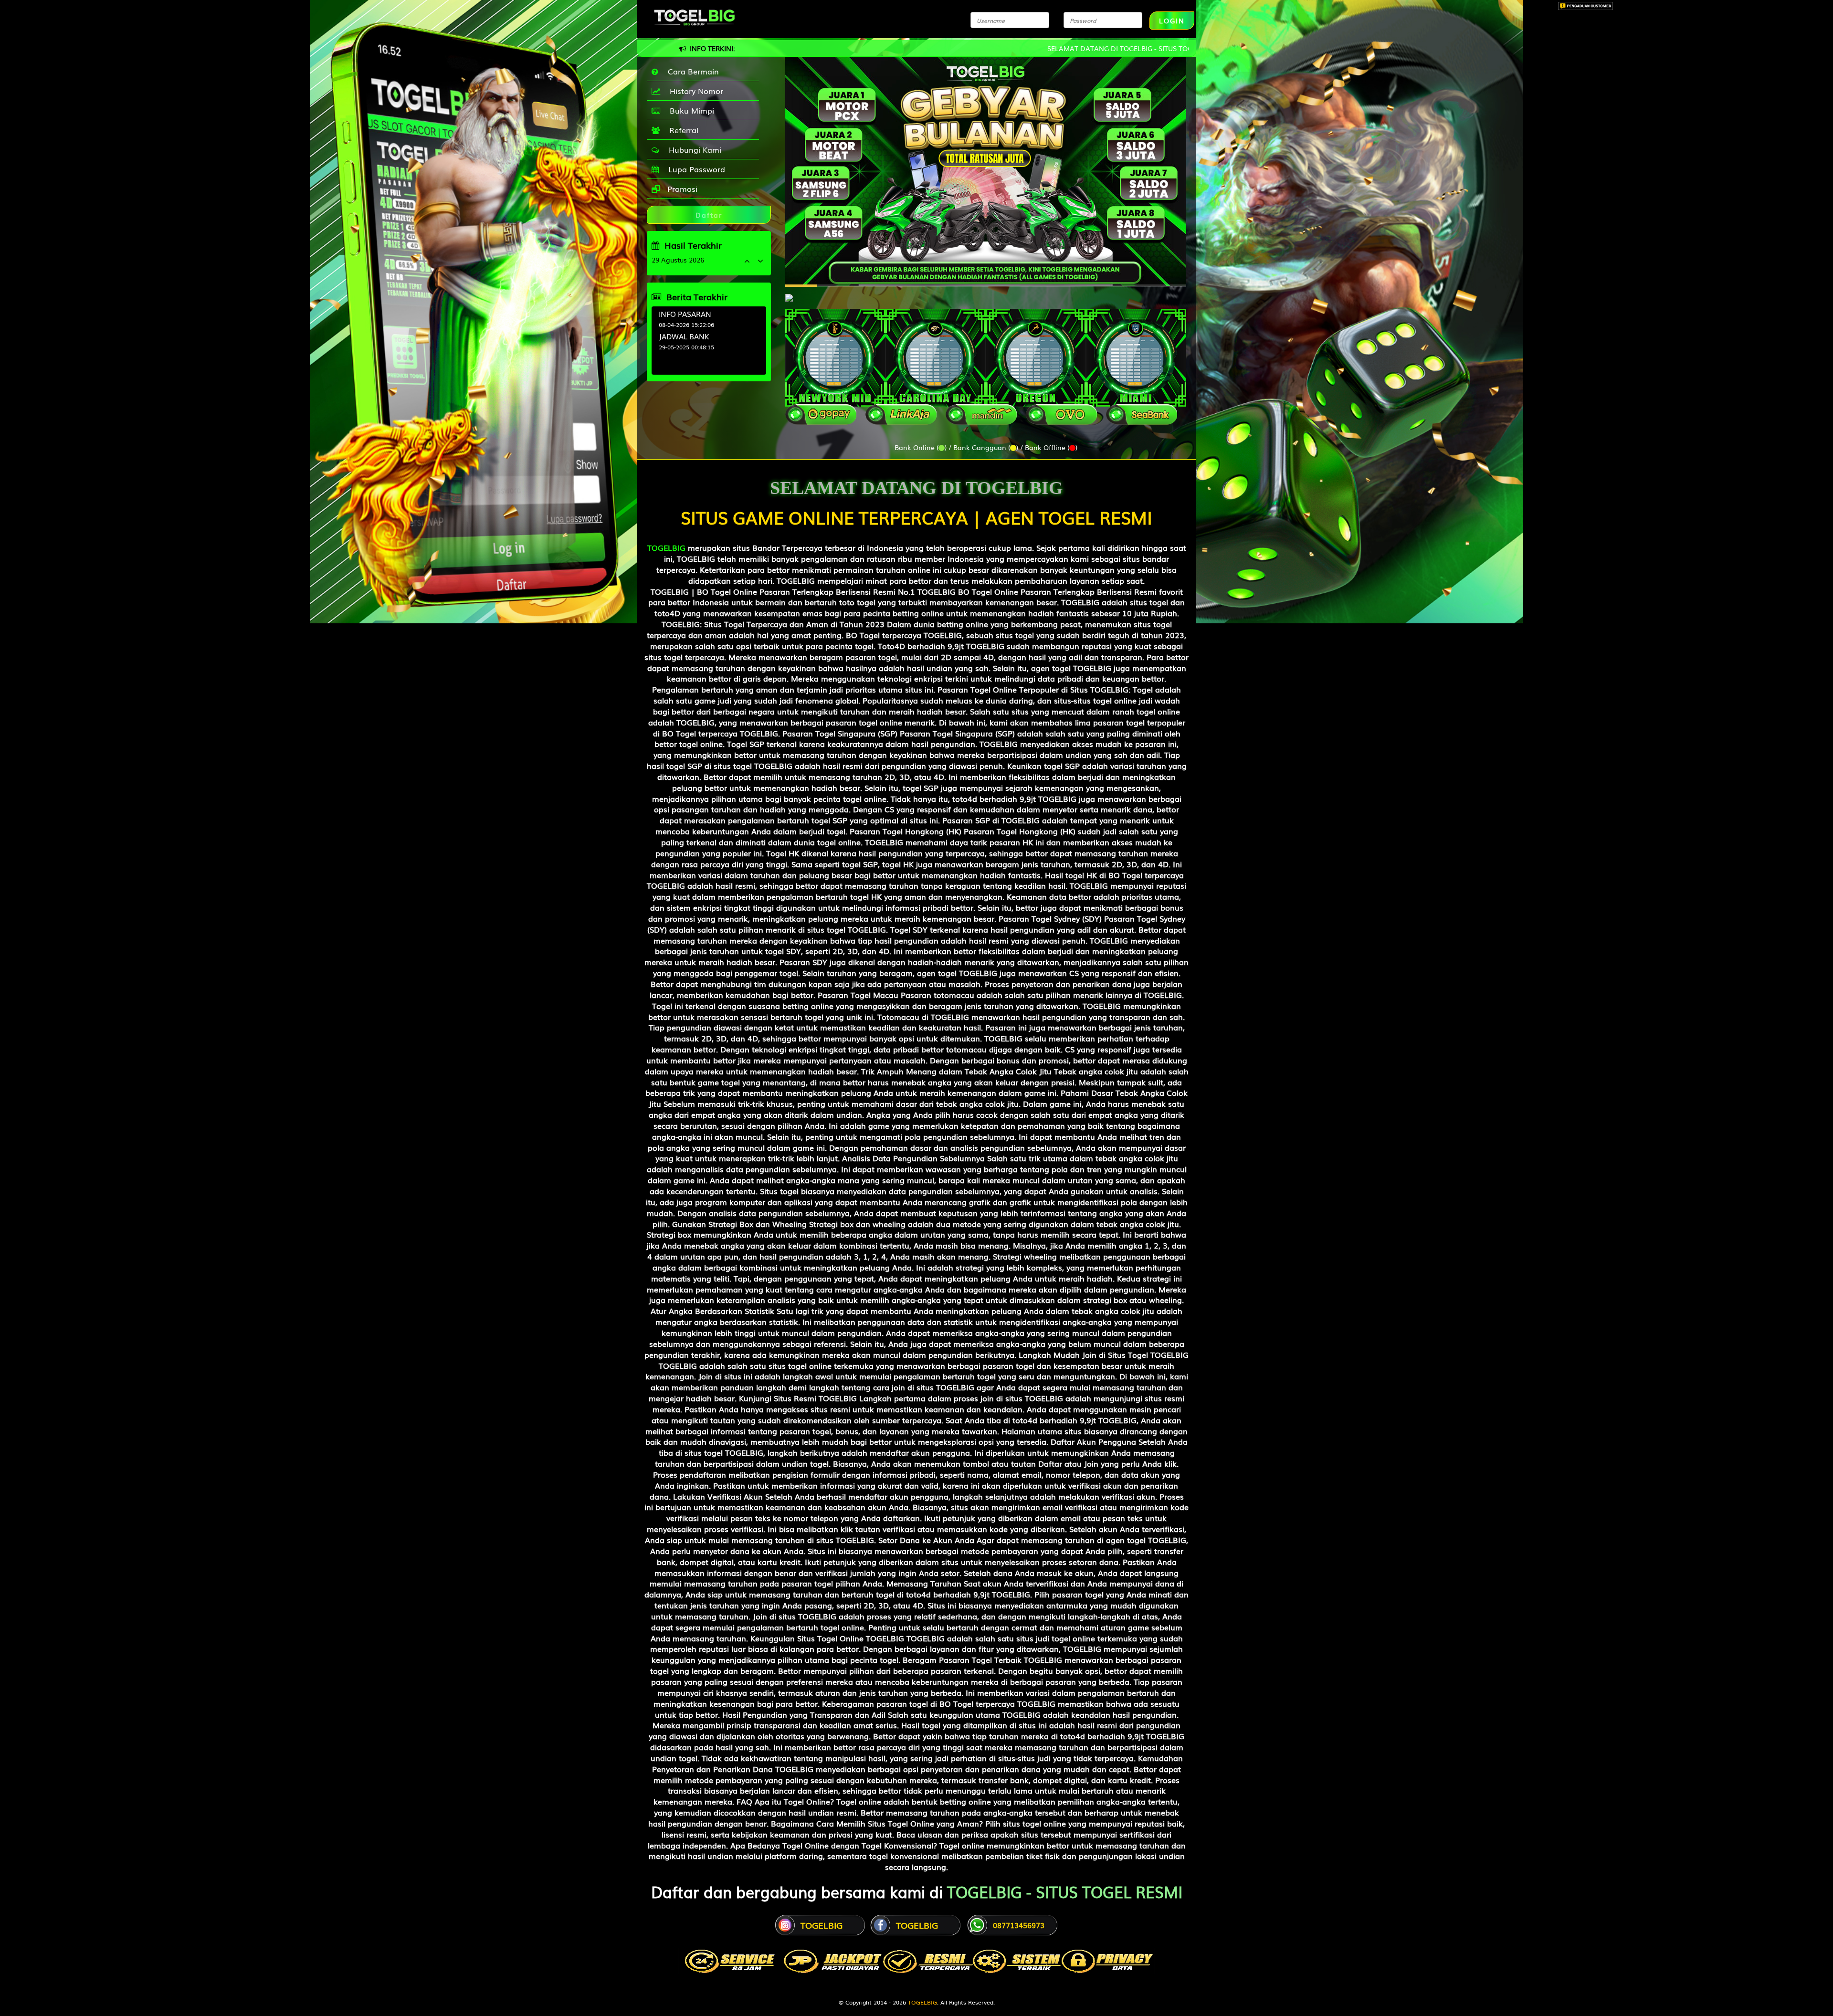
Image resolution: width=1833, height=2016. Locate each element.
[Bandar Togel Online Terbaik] (789, 293)
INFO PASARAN (685, 314)
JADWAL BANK (684, 336)
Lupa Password (694, 169)
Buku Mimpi (690, 110)
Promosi (681, 189)
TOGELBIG (666, 547)
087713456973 (1019, 1925)
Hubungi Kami (693, 149)
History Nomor (694, 91)
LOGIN (1172, 21)
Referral (681, 130)
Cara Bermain (691, 71)
